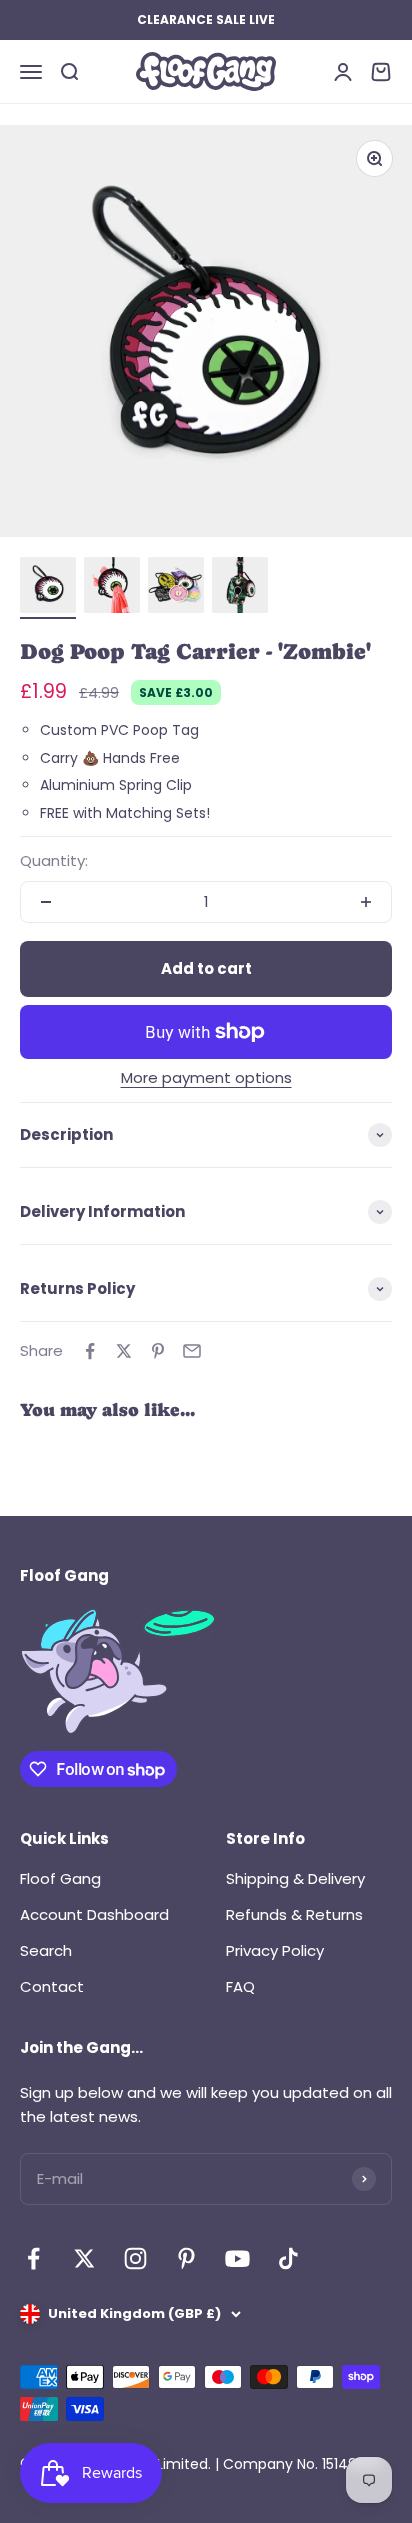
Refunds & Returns (294, 1914)
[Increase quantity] (366, 902)
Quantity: (54, 860)
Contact (52, 1986)
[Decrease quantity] (46, 902)
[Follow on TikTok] (288, 2258)
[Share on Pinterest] (158, 1351)
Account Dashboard (94, 1914)
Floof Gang (60, 1878)
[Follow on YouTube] (237, 2258)
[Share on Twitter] (124, 1351)
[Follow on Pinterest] (186, 2258)
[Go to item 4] (240, 588)
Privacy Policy (275, 1950)
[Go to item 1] (48, 588)
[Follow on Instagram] (135, 2258)
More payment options (206, 1077)
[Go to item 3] (176, 588)
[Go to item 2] (112, 588)
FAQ (240, 1986)
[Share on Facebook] (90, 1351)
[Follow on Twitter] (84, 2258)
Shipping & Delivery (295, 1878)
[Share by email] (192, 1351)
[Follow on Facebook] (33, 2258)
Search (46, 1950)
